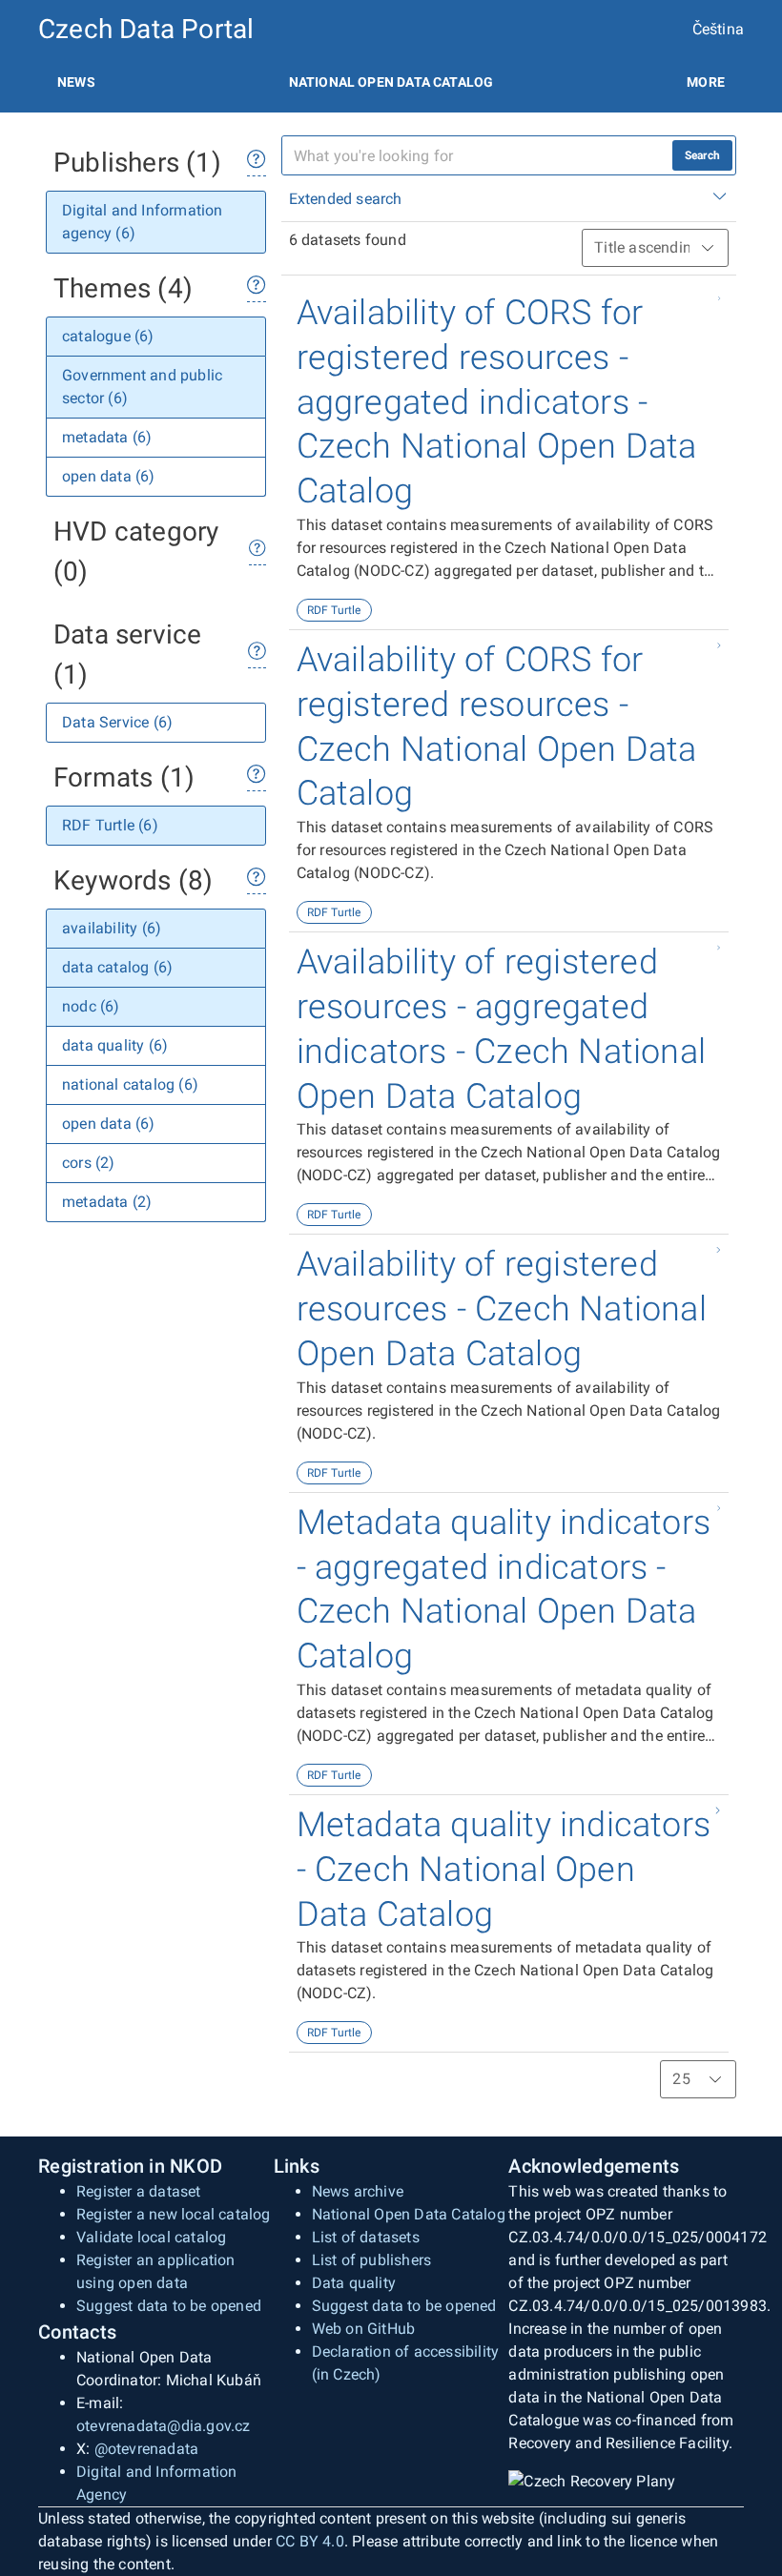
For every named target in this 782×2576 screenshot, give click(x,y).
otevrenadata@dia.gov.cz (164, 2426)
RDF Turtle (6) (110, 825)
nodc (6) (91, 1006)
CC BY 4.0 (310, 2541)
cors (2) (89, 1163)
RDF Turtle (334, 610)
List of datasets (366, 2237)
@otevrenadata (147, 2449)
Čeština (718, 29)
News (76, 82)
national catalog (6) (130, 1084)
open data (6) (109, 476)
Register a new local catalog (174, 2214)
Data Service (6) (117, 722)
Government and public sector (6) (142, 387)
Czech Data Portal (146, 29)
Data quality (354, 2283)
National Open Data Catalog (409, 2214)
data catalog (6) (117, 967)
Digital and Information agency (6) (143, 222)
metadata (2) (107, 1202)
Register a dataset (139, 2191)
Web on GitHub (364, 2329)
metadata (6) (107, 437)
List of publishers (372, 2260)
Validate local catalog (151, 2237)
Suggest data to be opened (169, 2306)
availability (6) (112, 928)
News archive (358, 2191)
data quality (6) (115, 1045)
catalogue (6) (108, 336)
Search (702, 155)
